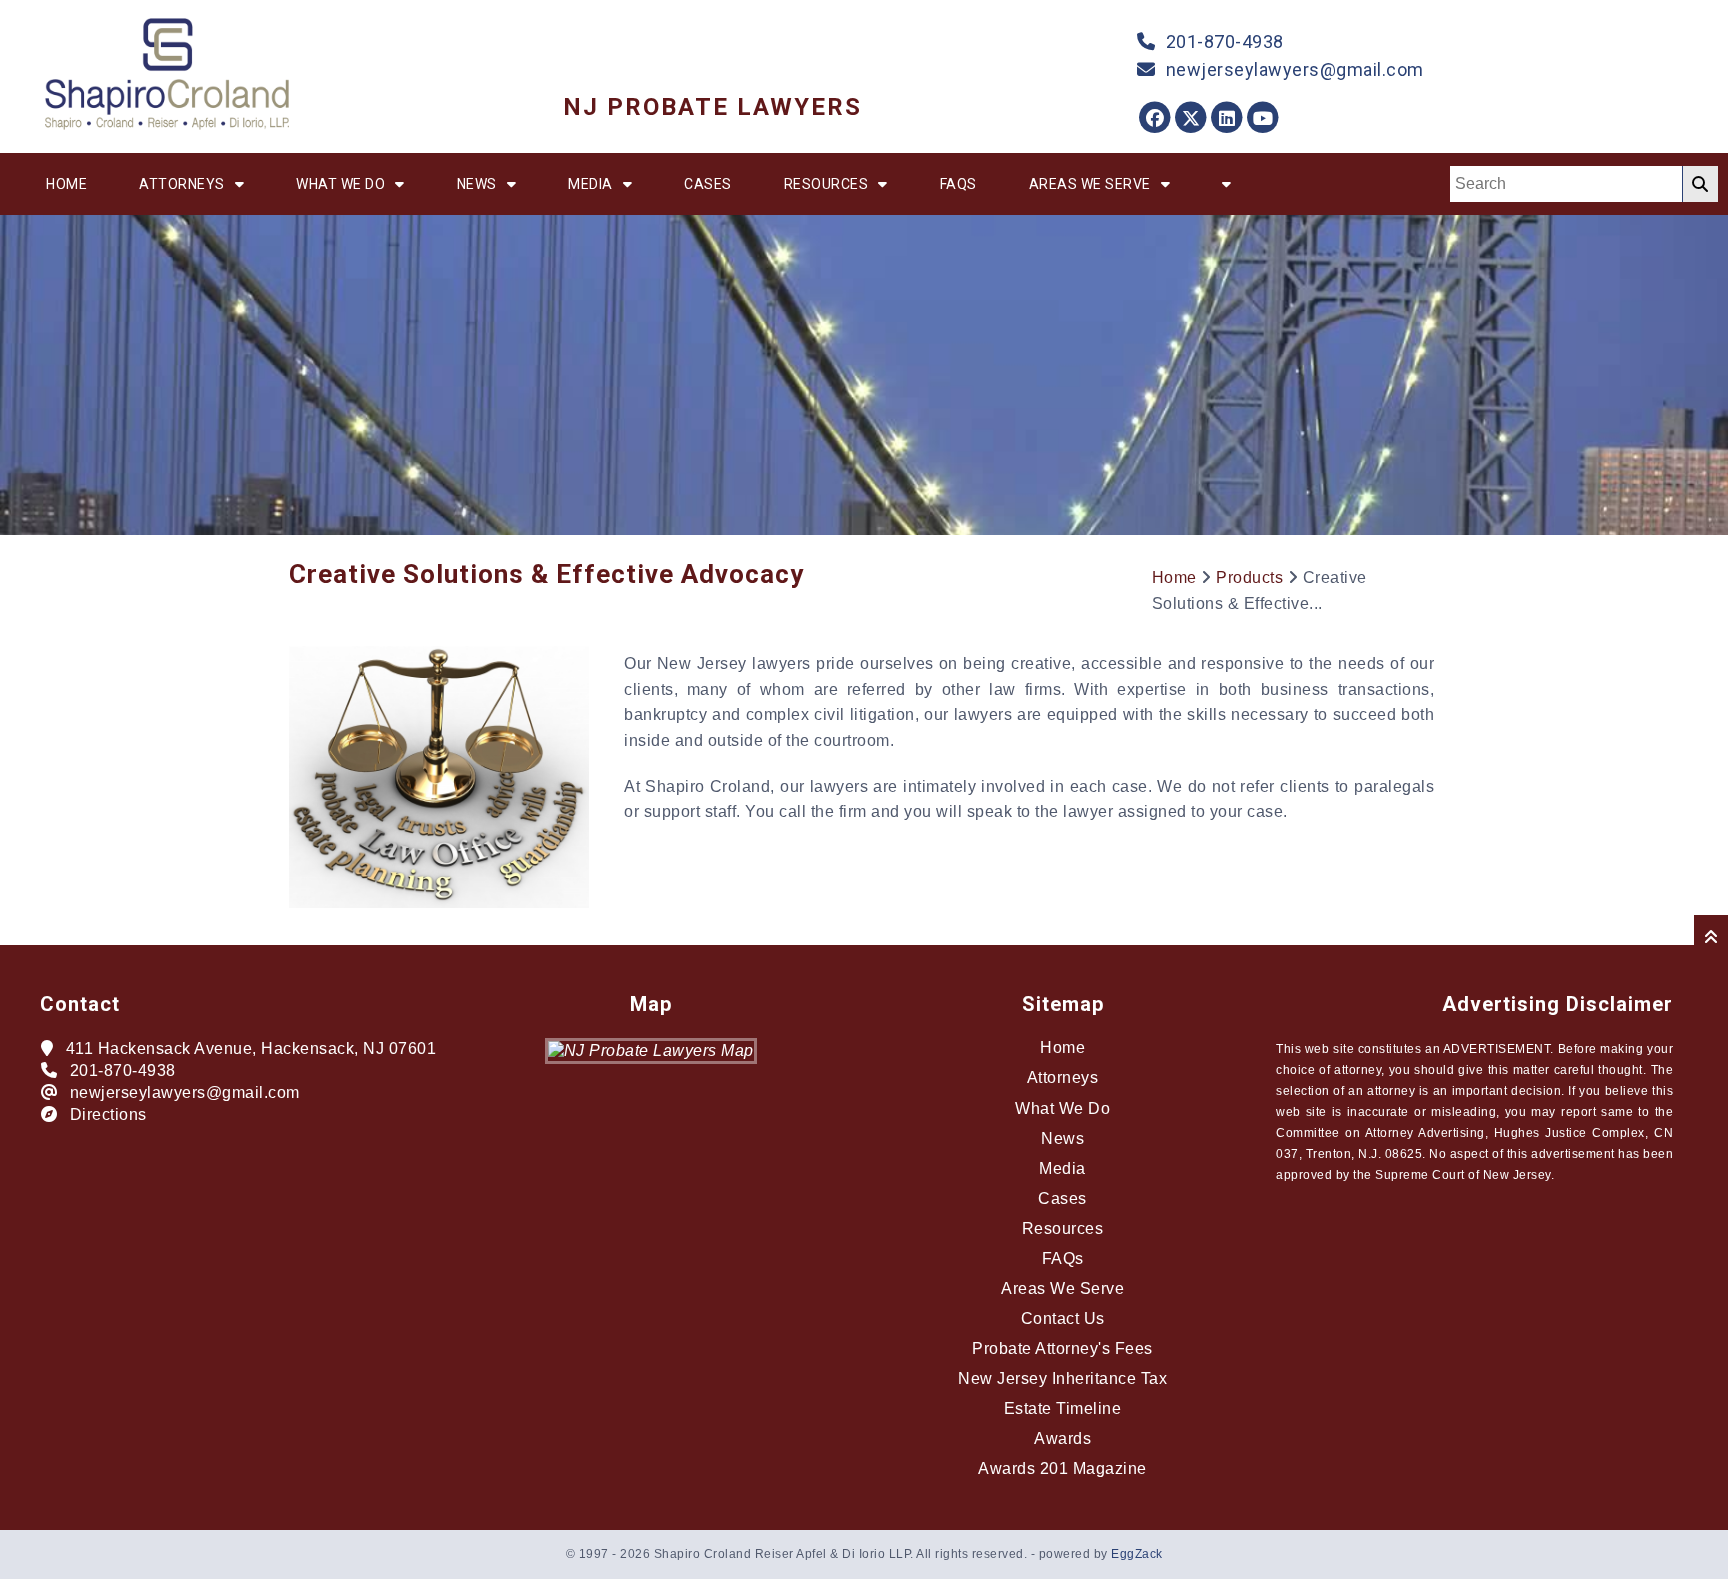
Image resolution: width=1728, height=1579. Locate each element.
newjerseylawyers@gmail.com (1295, 69)
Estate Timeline (1063, 1408)
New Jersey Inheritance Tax (1062, 1378)
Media (590, 184)
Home (66, 184)
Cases (708, 184)
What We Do (340, 184)
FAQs (958, 184)
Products (1249, 577)
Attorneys (182, 184)
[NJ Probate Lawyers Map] (651, 1050)
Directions (108, 1114)
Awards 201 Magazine (1062, 1468)
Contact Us (1063, 1318)
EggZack (1137, 1554)
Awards (1062, 1438)
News (477, 184)
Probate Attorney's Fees (1062, 1348)
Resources (826, 184)
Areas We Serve (1090, 184)
